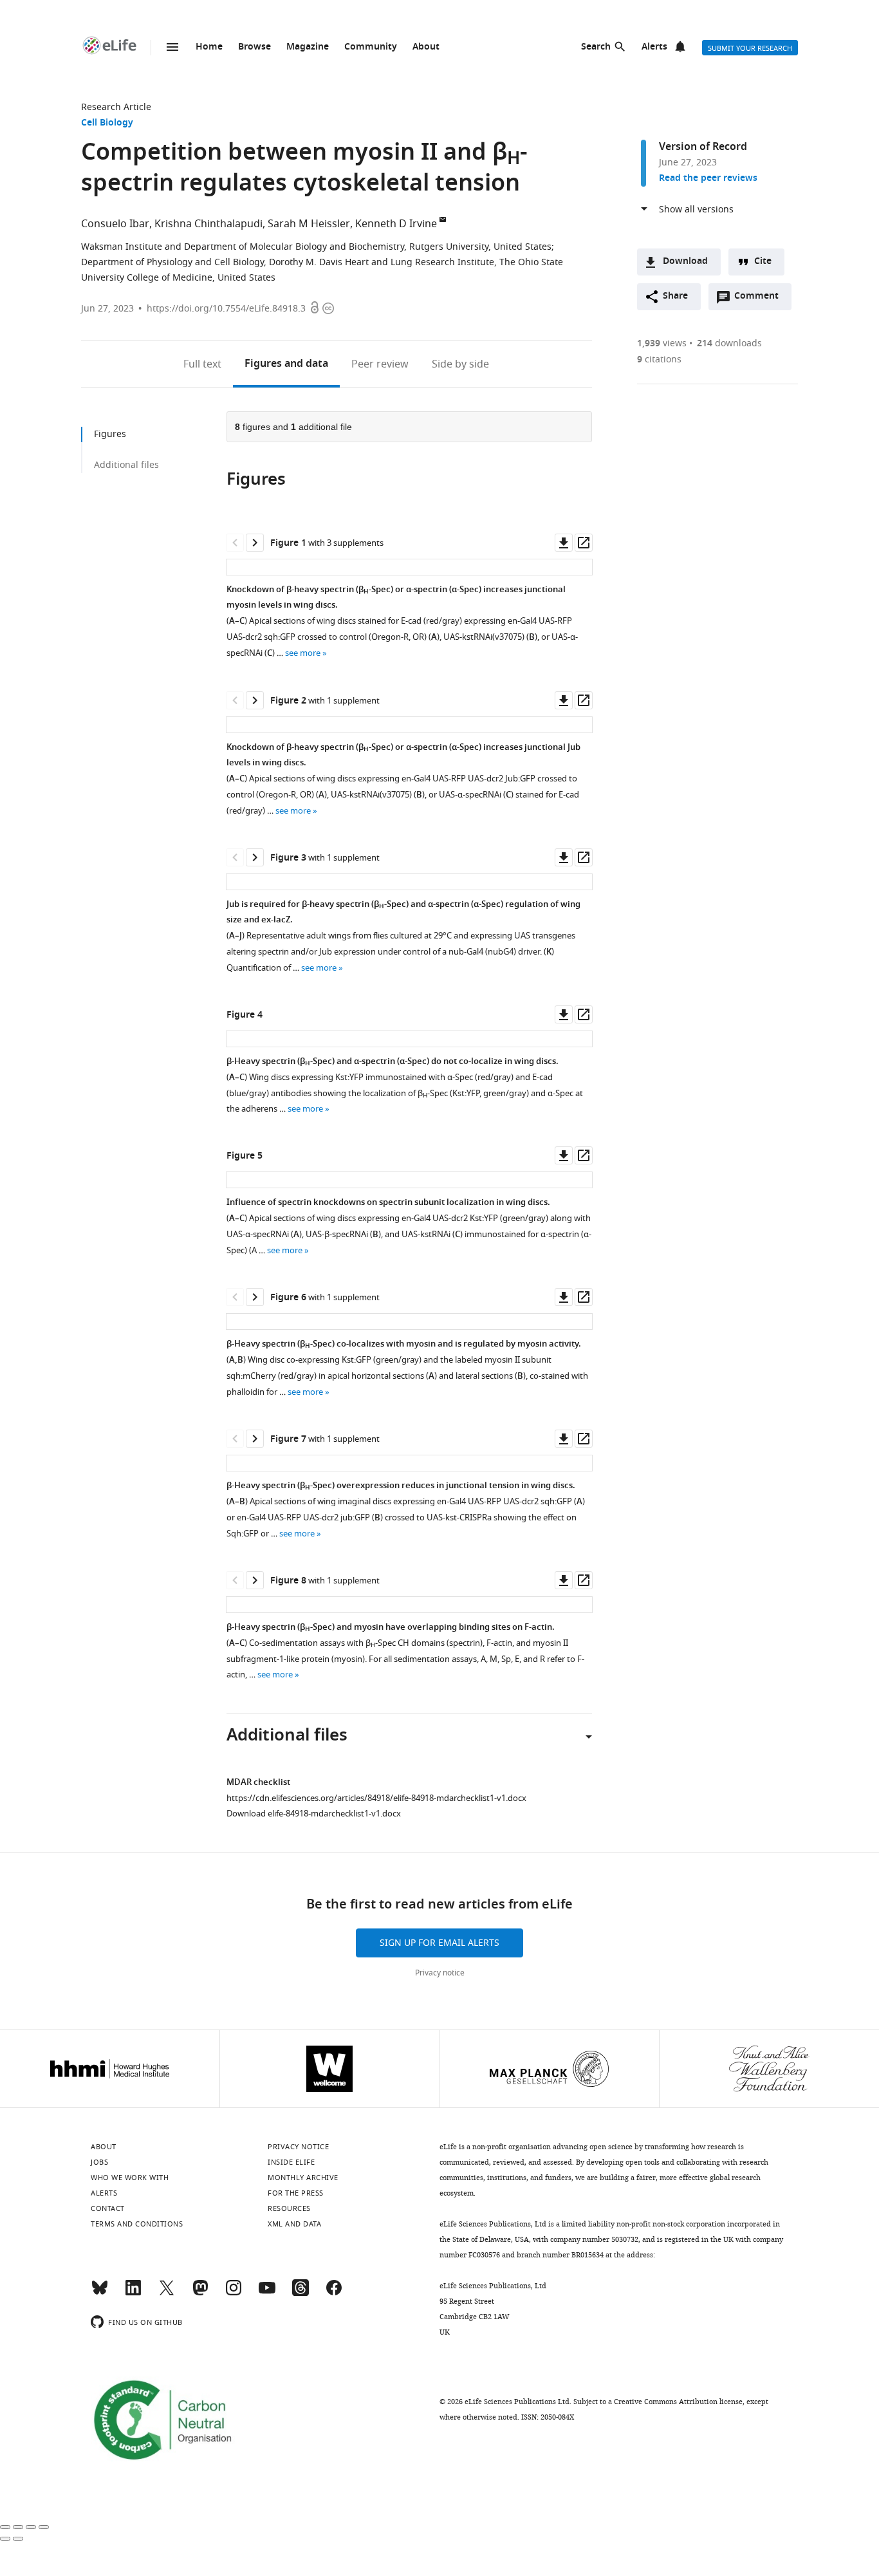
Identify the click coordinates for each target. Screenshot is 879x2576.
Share (675, 296)
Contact (108, 2208)
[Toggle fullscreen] (31, 2527)
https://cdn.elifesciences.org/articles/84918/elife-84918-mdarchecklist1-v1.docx (376, 1798)
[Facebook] (334, 2293)
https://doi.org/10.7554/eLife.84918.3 (226, 309)
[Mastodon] (200, 2293)
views (662, 343)
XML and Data (294, 2224)
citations (659, 359)
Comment (761, 299)
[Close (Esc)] (5, 2527)
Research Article (116, 107)
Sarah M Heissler (309, 224)
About (426, 47)
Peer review (380, 364)
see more (303, 653)
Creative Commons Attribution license (678, 2402)
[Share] (18, 2527)
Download (685, 262)
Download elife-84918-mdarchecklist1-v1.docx (314, 1814)
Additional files (126, 465)
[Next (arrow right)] (18, 2539)
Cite (763, 262)
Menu (172, 47)
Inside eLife (291, 2162)
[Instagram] (234, 2293)
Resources (289, 2208)
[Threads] (301, 2293)
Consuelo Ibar (115, 224)
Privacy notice (440, 1973)
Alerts (654, 47)
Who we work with (130, 2178)
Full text (202, 364)
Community (371, 47)
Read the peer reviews (708, 179)
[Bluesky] (100, 2293)
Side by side (460, 364)
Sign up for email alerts (439, 1943)
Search (596, 47)
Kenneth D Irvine (396, 224)
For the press (296, 2193)
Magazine (308, 47)
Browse (254, 47)
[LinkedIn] (133, 2293)
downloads (729, 343)
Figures (286, 364)
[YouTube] (267, 2293)
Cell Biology (107, 123)
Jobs (99, 2162)
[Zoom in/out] (44, 2527)
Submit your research (750, 48)
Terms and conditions (137, 2224)
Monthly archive (303, 2178)
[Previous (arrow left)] (5, 2539)
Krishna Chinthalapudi (208, 224)
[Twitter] (167, 2293)
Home (209, 47)
